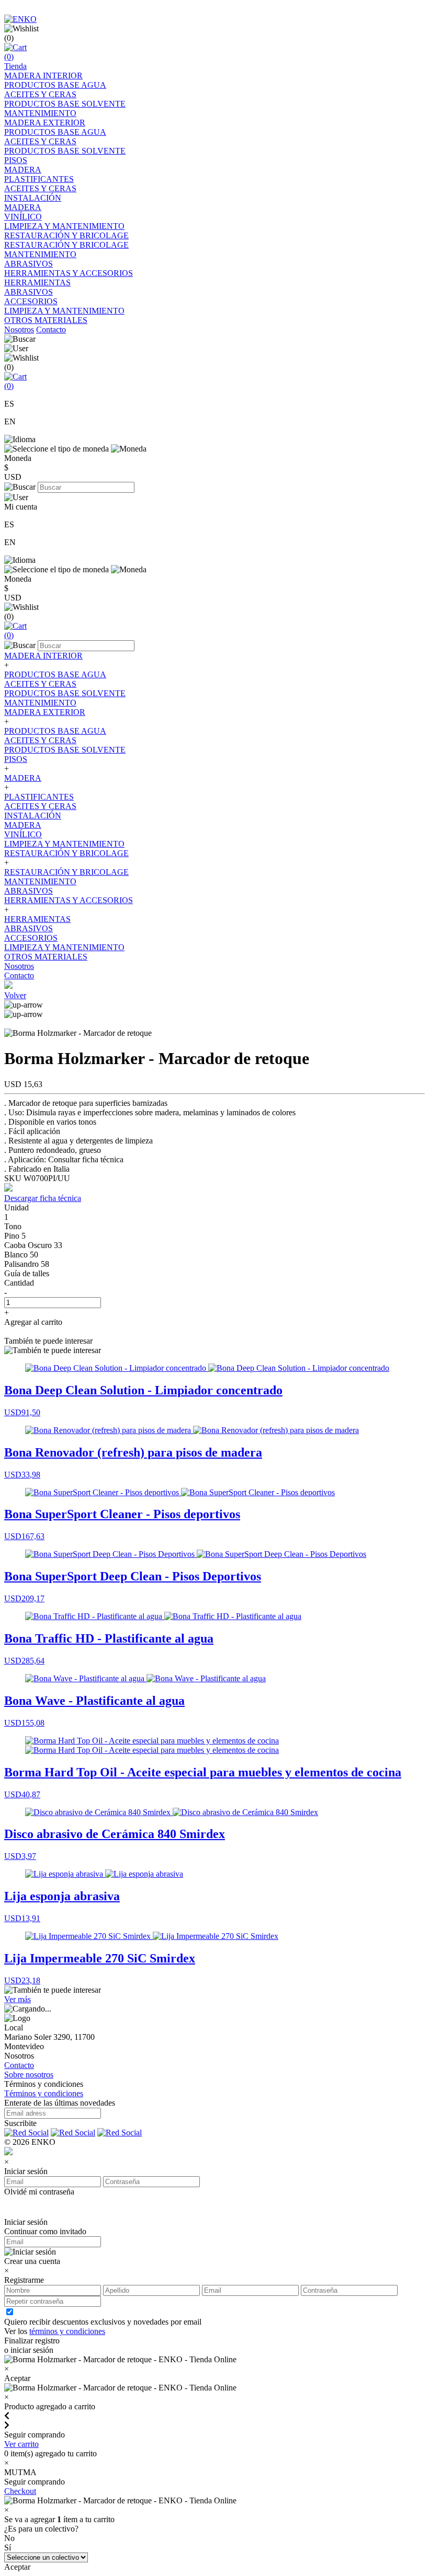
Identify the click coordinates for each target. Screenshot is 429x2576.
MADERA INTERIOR (43, 76)
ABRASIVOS (29, 264)
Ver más (18, 1999)
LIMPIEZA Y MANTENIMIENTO (64, 226)
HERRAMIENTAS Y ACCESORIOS (69, 273)
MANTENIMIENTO (40, 113)
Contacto (51, 330)
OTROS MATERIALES (46, 320)
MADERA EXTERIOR (45, 123)
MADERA (23, 170)
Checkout (20, 2491)
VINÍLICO (23, 217)
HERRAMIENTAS (37, 282)
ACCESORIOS (31, 301)
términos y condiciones (67, 2331)
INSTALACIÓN (33, 198)
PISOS (16, 160)
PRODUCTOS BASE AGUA (55, 85)
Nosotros (19, 330)
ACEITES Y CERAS (40, 94)
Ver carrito (21, 2444)
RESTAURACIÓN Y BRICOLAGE (66, 235)
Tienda (15, 66)
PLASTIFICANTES (39, 179)
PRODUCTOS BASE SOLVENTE (65, 104)
